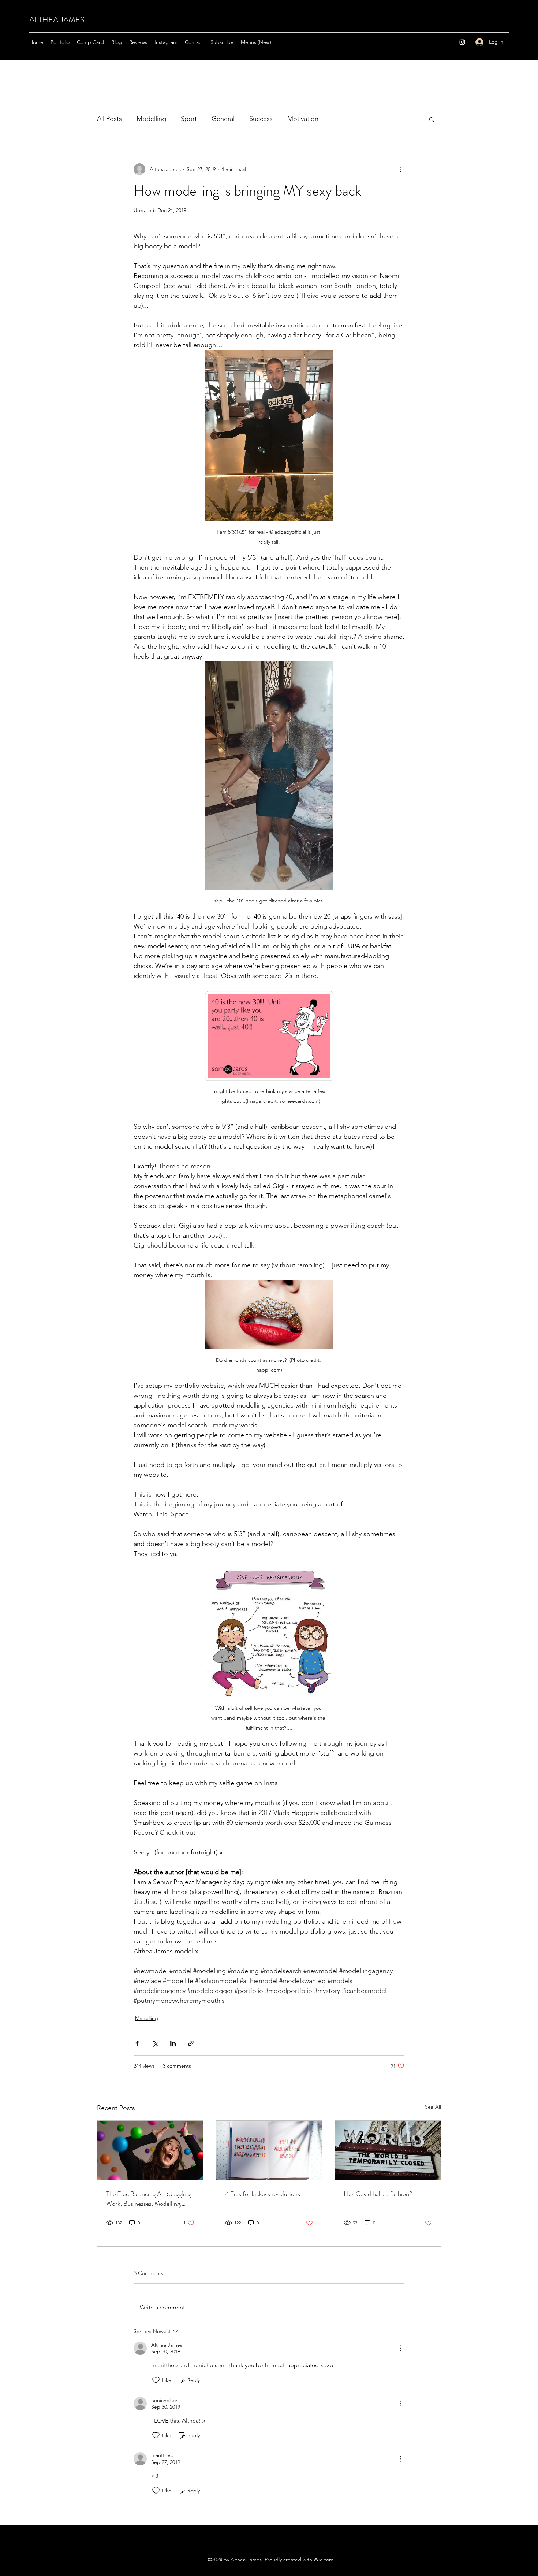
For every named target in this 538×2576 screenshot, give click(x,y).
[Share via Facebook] (137, 2043)
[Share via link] (191, 2043)
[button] (432, 119)
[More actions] (400, 169)
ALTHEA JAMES (57, 20)
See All (433, 2107)
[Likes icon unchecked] (156, 2380)
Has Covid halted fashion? (378, 2194)
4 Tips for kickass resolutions (263, 2194)
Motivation (303, 119)
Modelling (151, 119)
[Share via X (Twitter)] (155, 2043)
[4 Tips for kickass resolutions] (269, 2150)
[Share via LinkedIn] (173, 2043)
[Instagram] (462, 42)
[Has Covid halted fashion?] (388, 2150)
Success (261, 119)
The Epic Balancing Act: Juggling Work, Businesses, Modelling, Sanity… (148, 2199)
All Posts (109, 119)
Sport (189, 119)
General (223, 119)
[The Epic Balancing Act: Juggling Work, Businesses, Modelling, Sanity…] (150, 2150)
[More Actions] (400, 2348)
